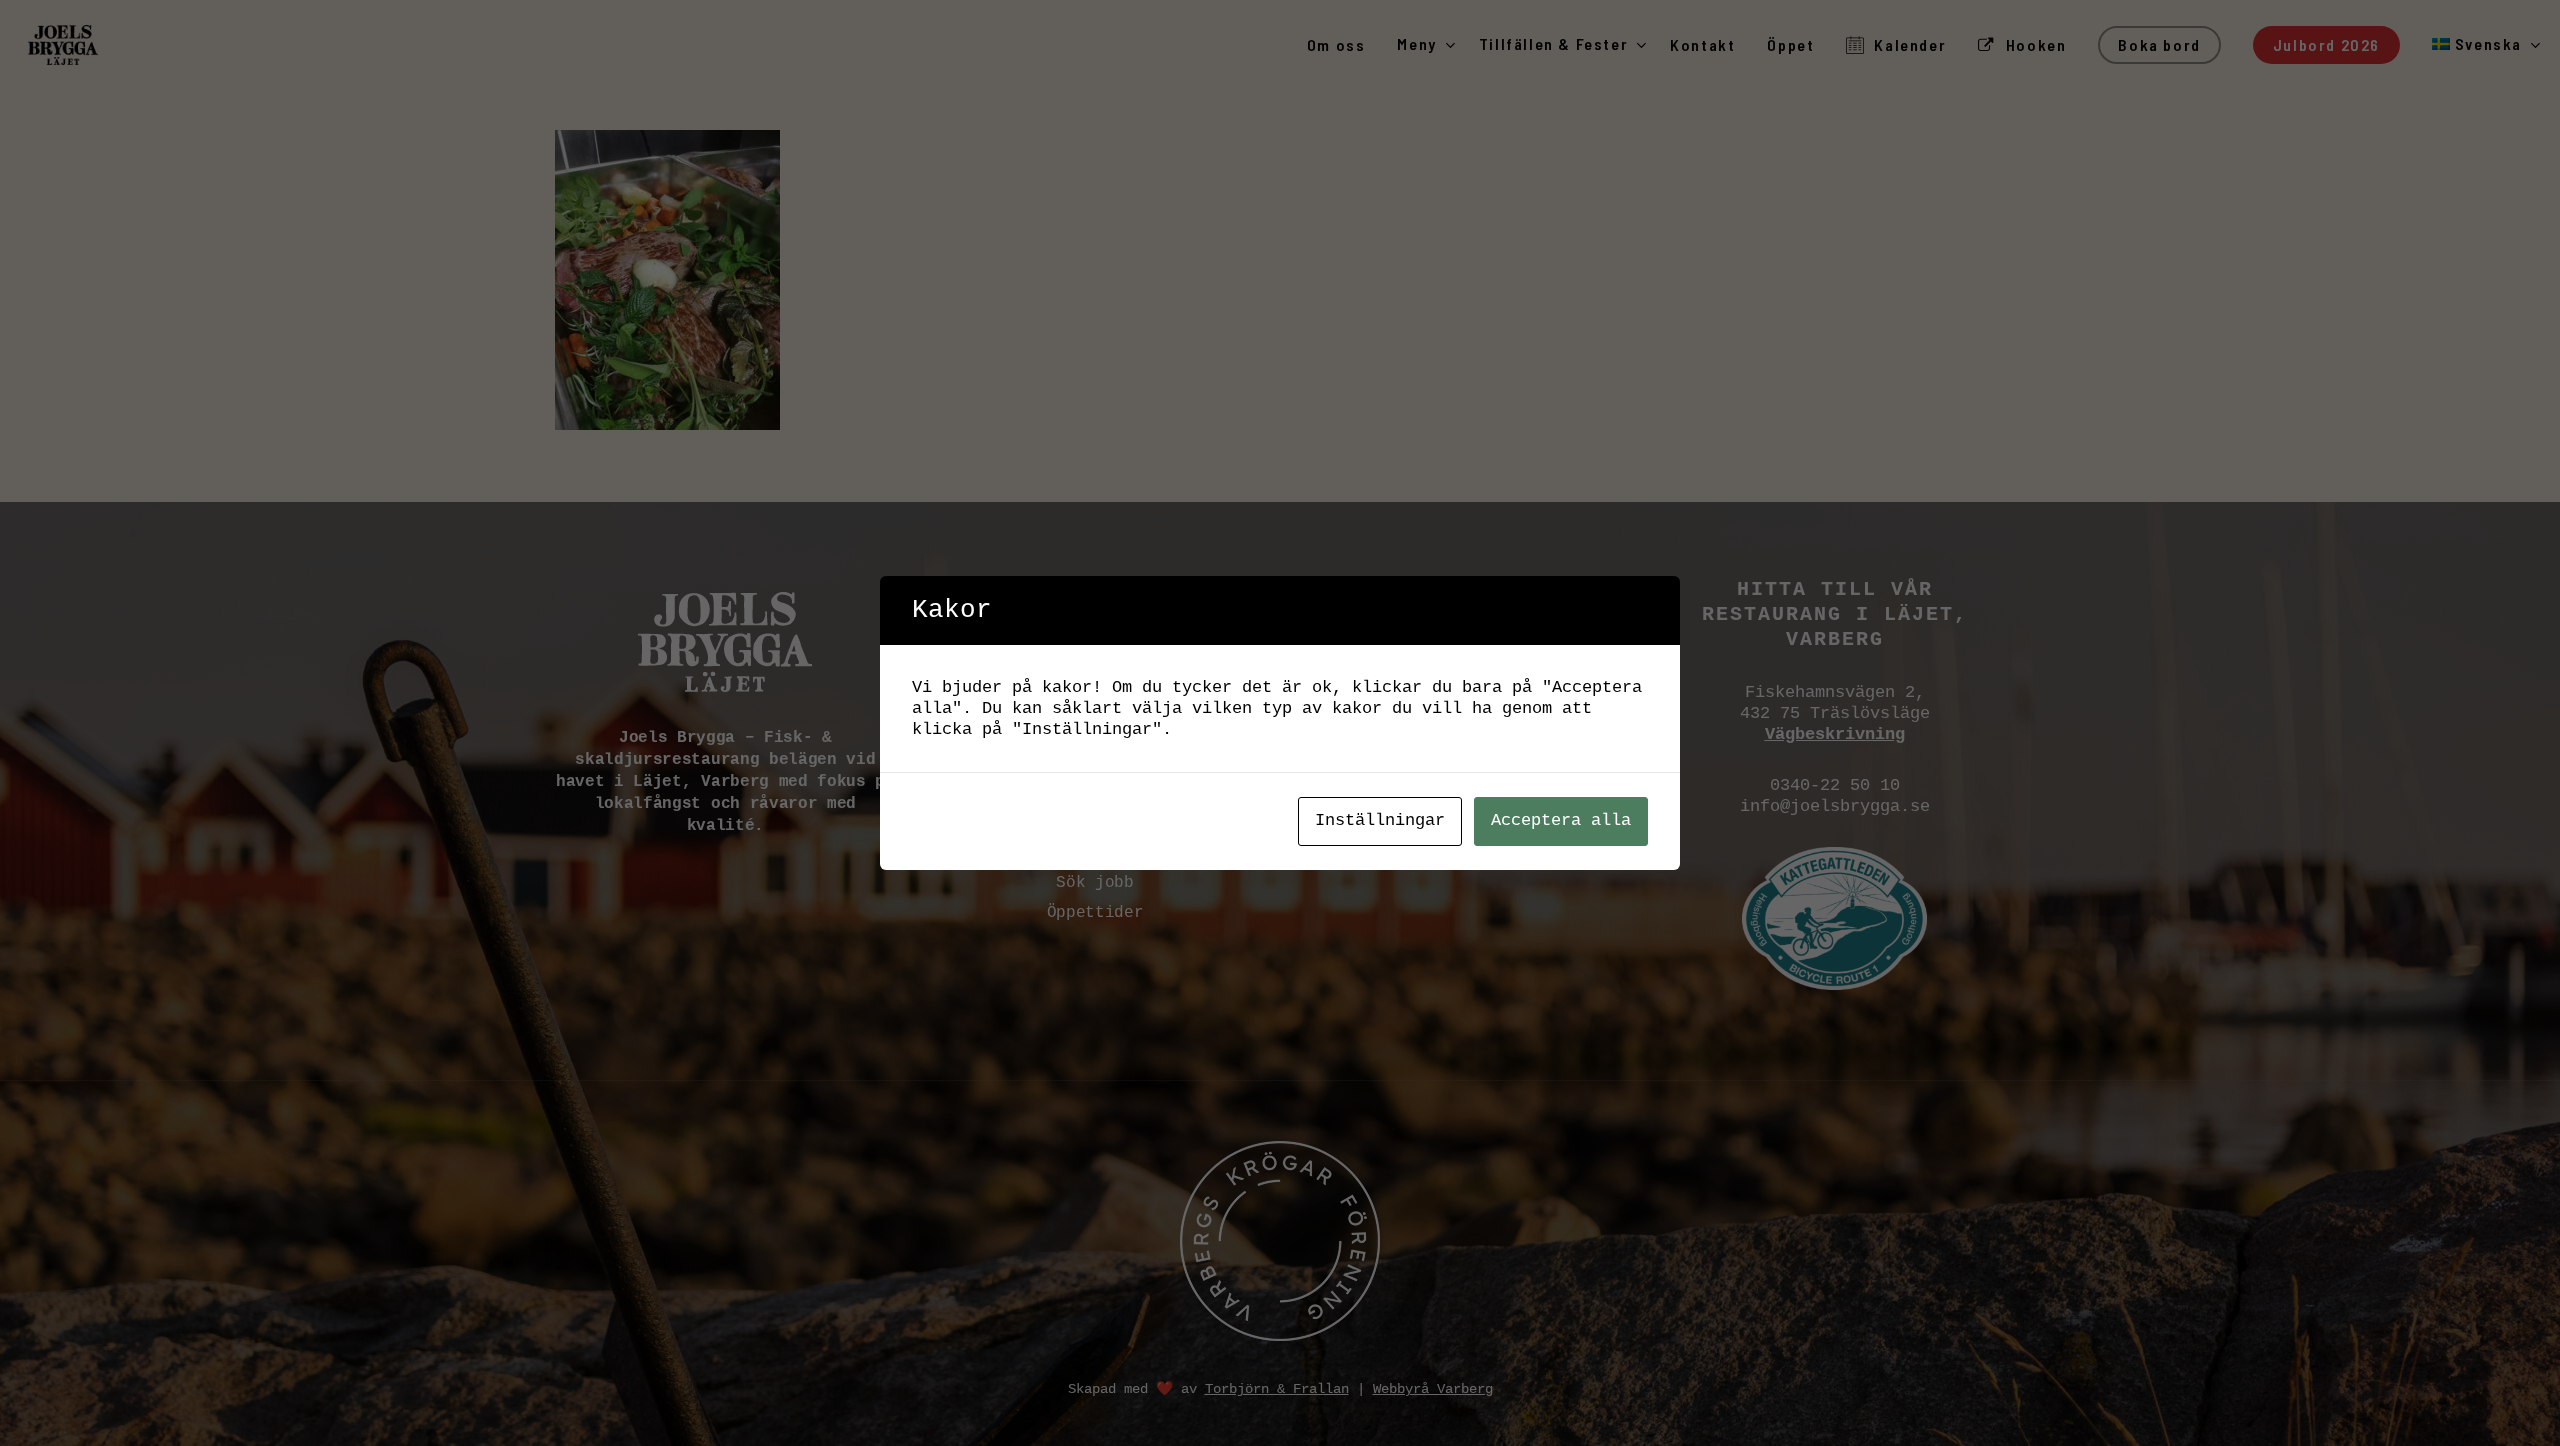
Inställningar (1380, 820)
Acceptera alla (1561, 820)
